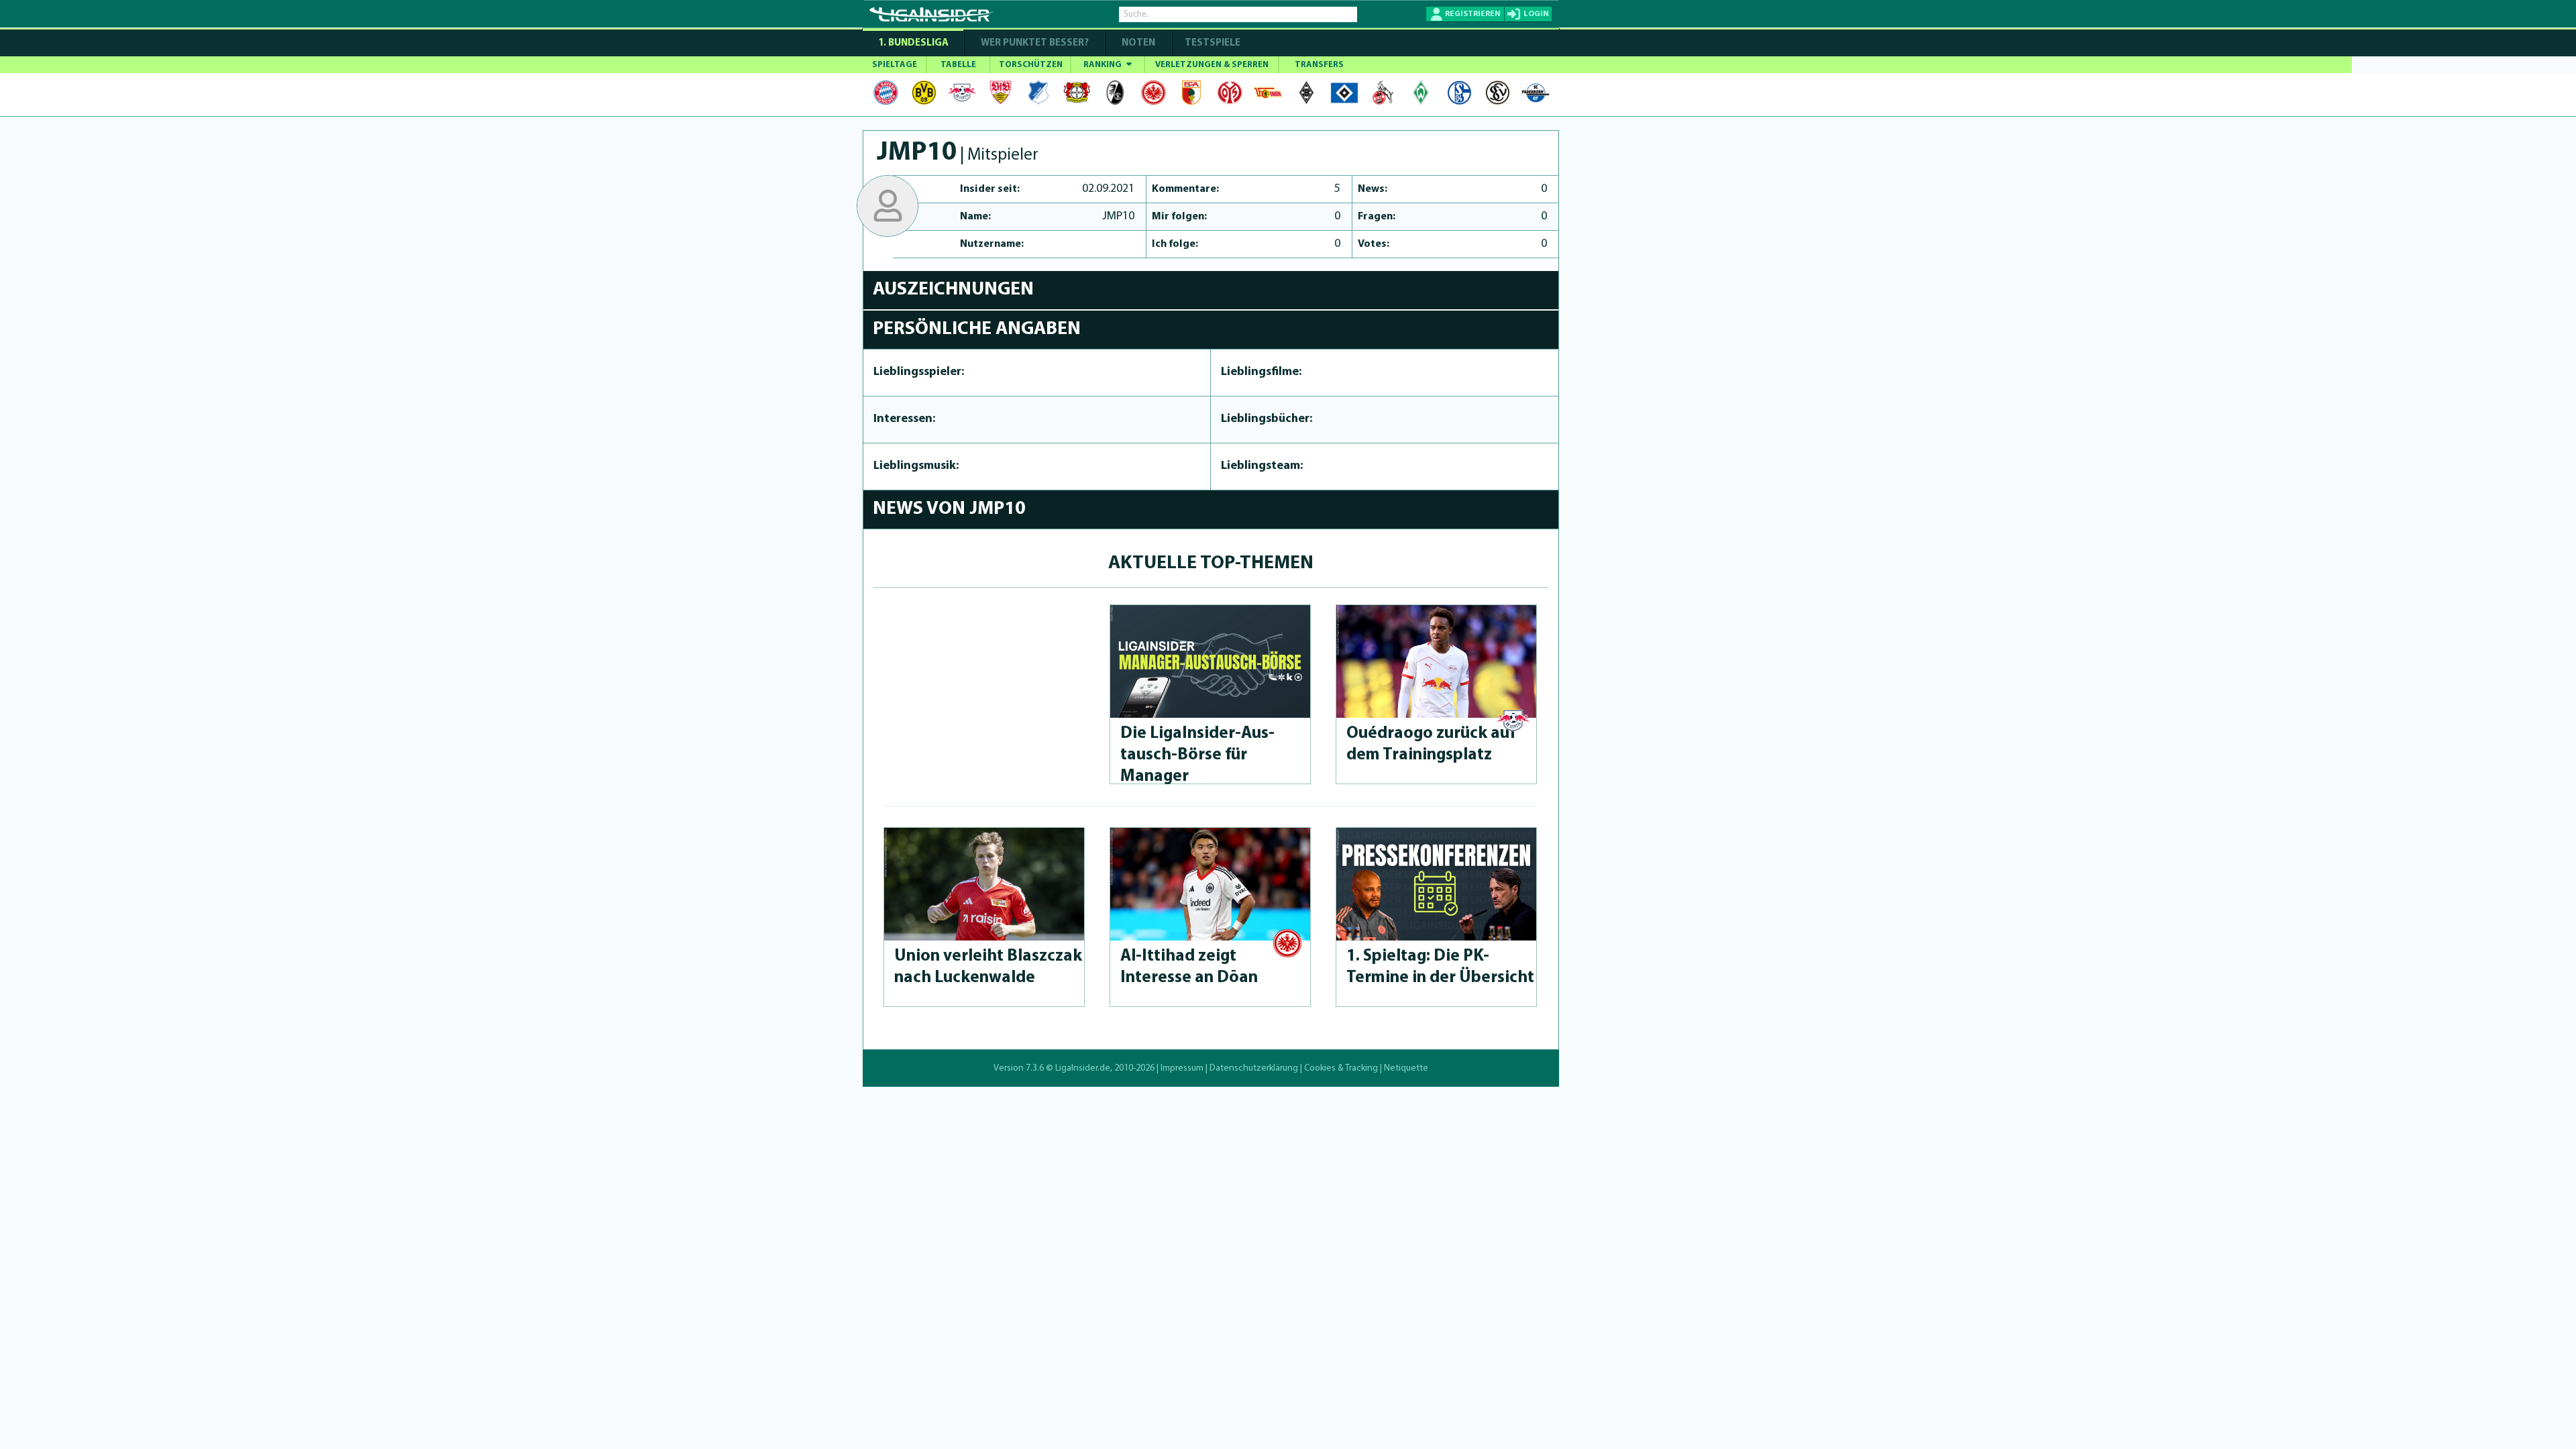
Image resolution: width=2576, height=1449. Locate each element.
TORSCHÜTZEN (1031, 65)
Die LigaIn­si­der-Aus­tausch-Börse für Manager (1197, 755)
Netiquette (1406, 1068)
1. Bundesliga (913, 43)
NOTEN (1138, 43)
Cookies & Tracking (1341, 1068)
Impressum (1182, 1068)
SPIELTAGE (895, 65)
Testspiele (1212, 43)
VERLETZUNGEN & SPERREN (1212, 65)
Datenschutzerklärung (1254, 1068)
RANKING (1104, 65)
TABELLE (958, 65)
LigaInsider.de (1083, 1068)
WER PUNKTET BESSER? (1035, 43)
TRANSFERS (1319, 65)
